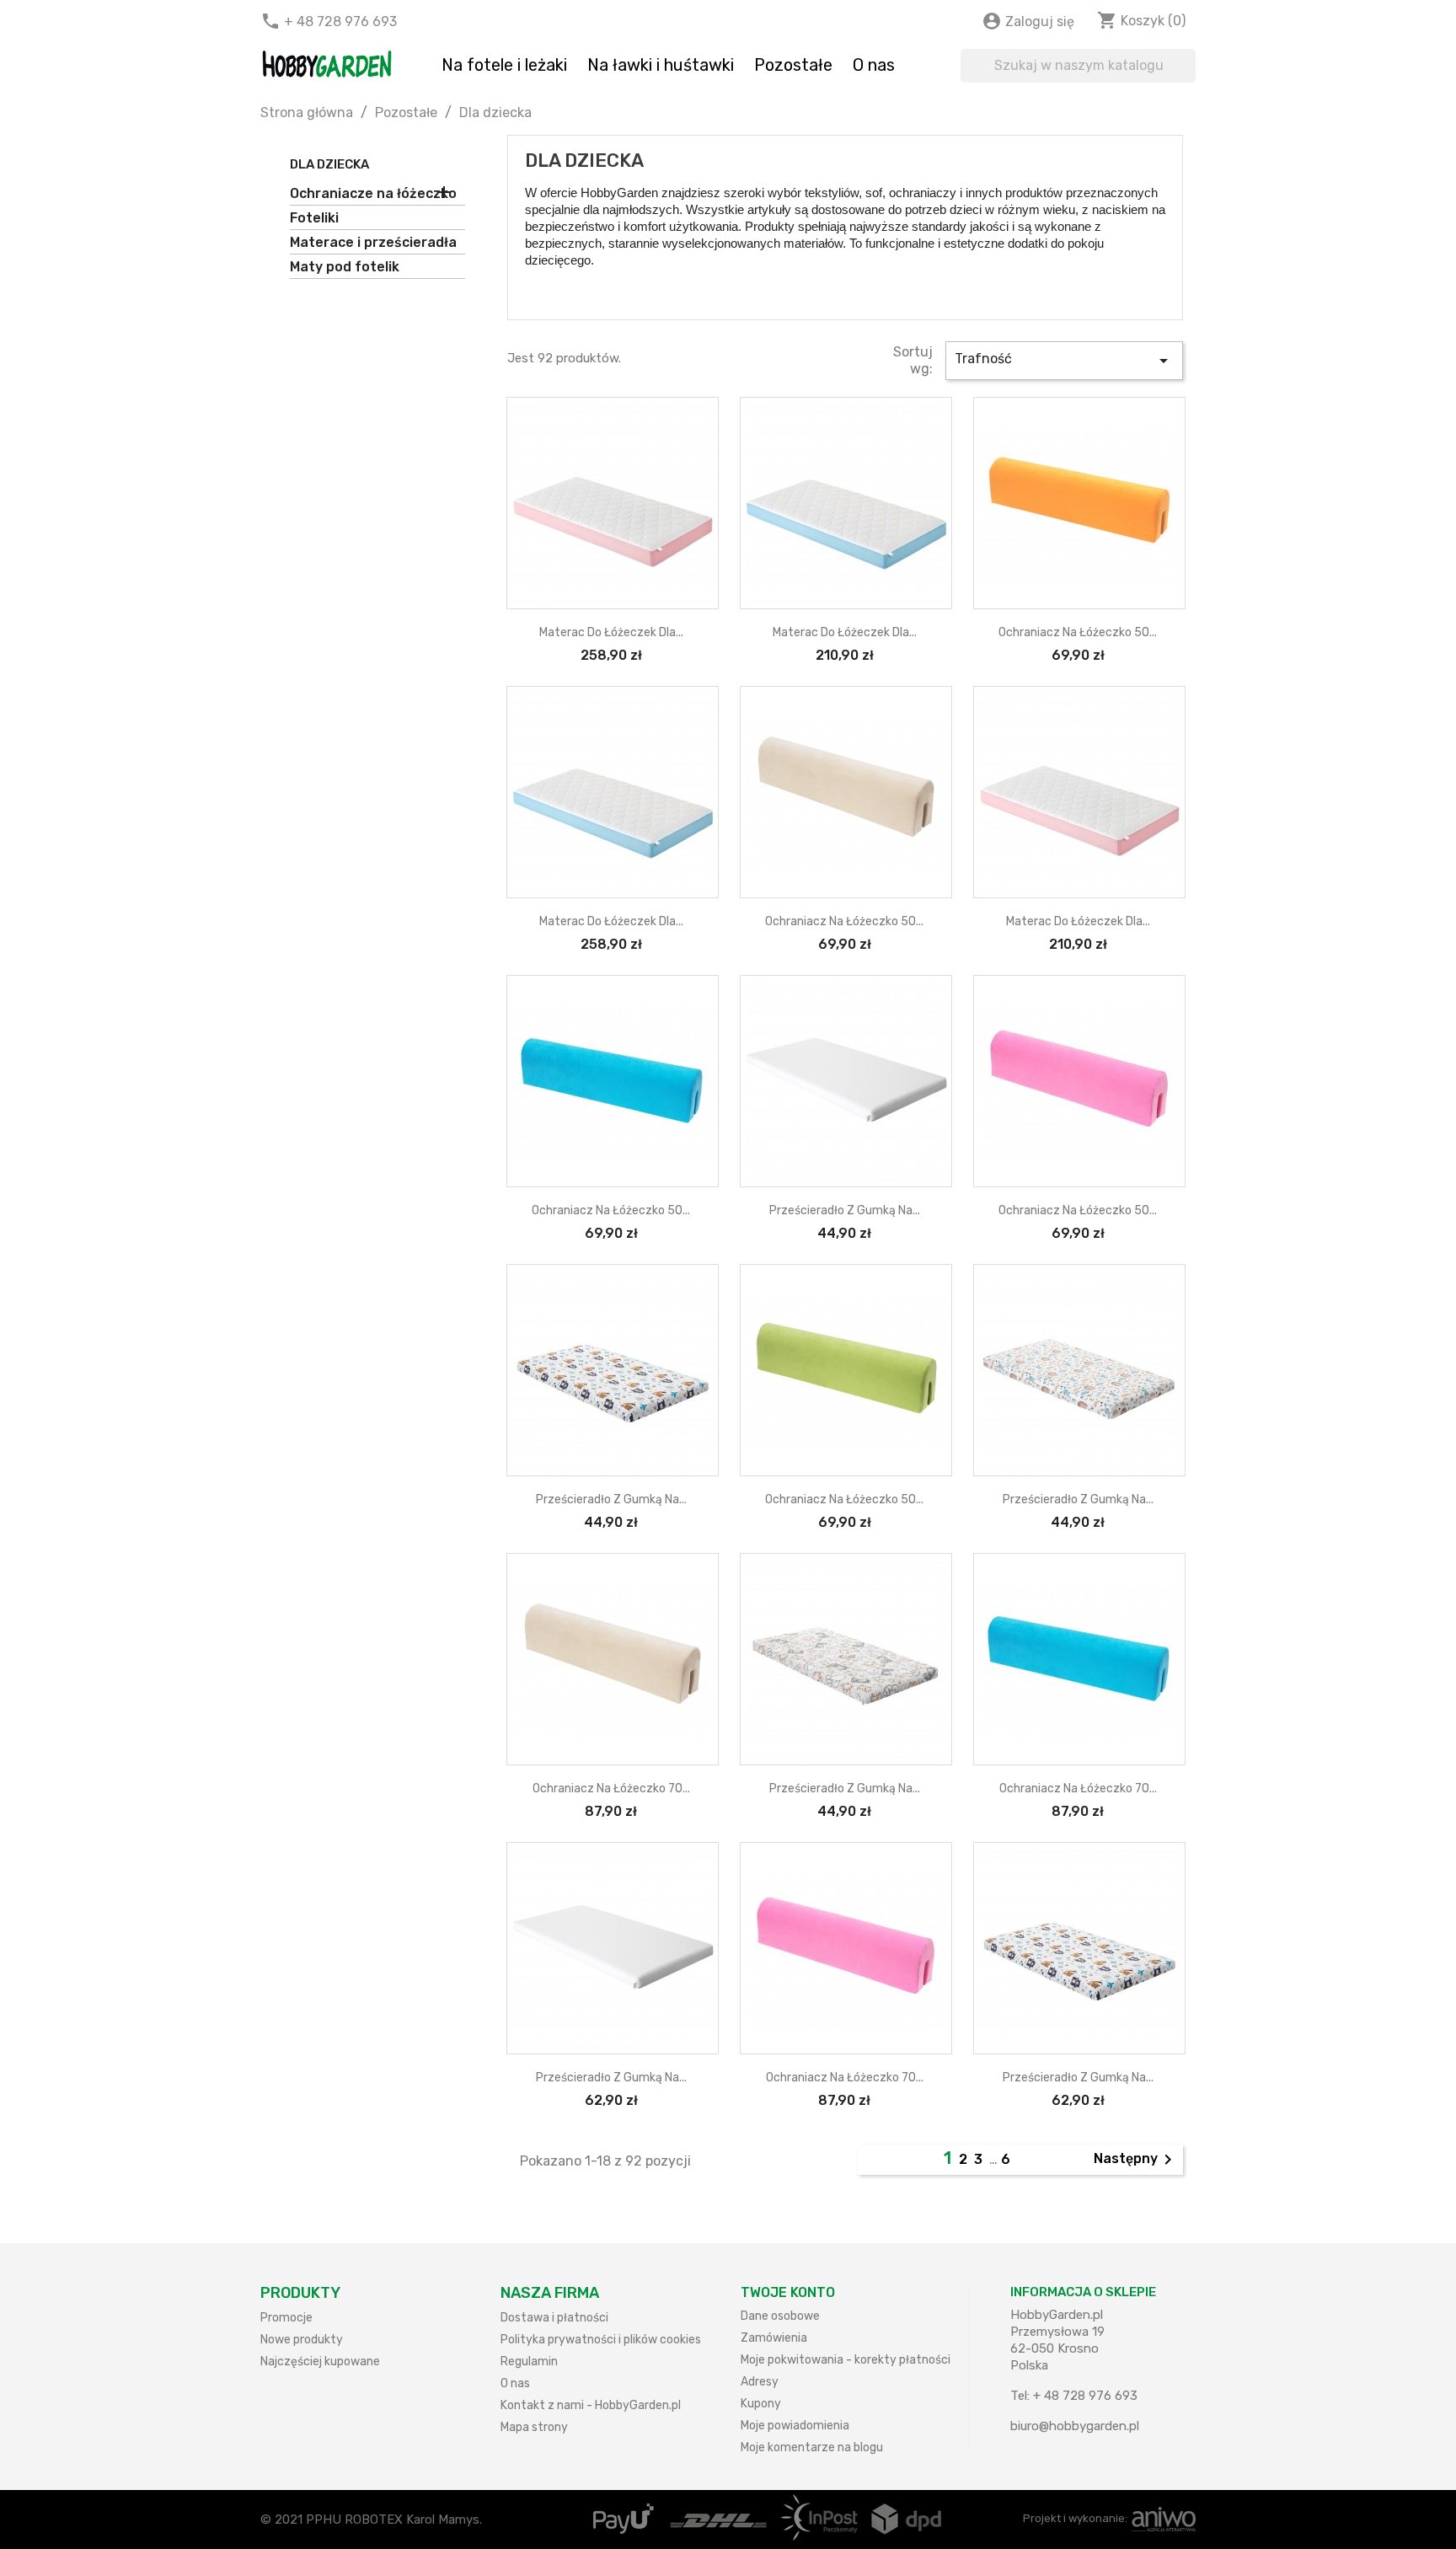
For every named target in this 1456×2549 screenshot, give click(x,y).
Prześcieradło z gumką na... (611, 1499)
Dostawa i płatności (554, 2318)
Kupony (761, 2404)
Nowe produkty (302, 2340)
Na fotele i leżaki (504, 65)
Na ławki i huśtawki (661, 65)
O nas (874, 65)
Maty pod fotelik (345, 267)
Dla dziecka (329, 164)
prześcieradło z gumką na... (845, 1210)
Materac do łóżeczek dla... (611, 632)
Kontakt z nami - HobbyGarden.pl (591, 2405)
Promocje (286, 2318)
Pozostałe (793, 65)
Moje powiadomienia (795, 2426)
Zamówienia (774, 2338)
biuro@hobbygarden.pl (1075, 2426)
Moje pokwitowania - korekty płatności (846, 2360)
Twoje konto (788, 2292)
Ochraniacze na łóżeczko (373, 193)
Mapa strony (534, 2427)
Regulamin (529, 2362)
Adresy (760, 2382)
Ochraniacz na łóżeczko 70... (611, 1789)
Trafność (1064, 361)
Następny (1136, 2160)
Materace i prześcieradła (373, 242)
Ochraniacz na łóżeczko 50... (1078, 632)
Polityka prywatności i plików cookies (601, 2340)
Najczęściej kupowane (320, 2362)
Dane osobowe (780, 2316)
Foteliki (314, 218)
